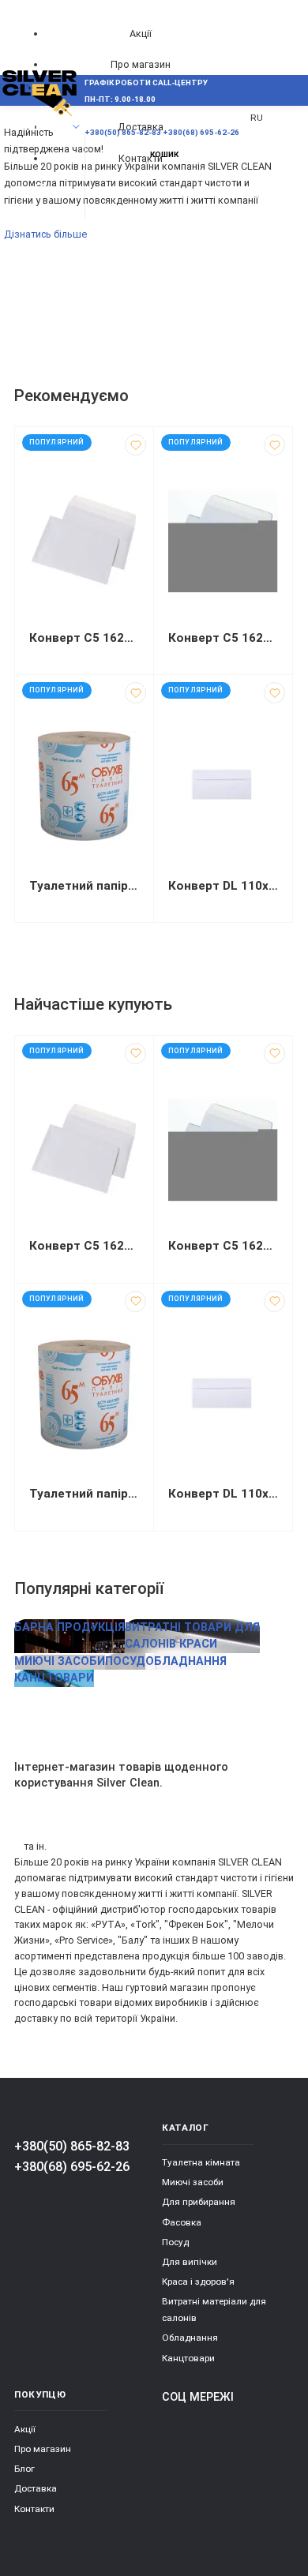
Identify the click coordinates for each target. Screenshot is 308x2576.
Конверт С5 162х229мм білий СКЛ (223, 638)
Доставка (36, 2488)
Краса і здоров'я (198, 2282)
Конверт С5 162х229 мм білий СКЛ (84, 638)
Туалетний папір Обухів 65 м (84, 886)
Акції (141, 34)
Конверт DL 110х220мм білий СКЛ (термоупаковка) (223, 886)
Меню (41, 127)
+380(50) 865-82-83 (72, 2146)
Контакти (34, 2509)
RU (257, 118)
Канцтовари (188, 2358)
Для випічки (190, 2262)
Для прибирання (199, 2202)
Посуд (175, 2242)
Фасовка (182, 2222)
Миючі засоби (193, 2182)
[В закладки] (135, 445)
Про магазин (141, 64)
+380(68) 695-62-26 (72, 2167)
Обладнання (190, 2338)
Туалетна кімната (201, 2162)
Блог (24, 2469)
